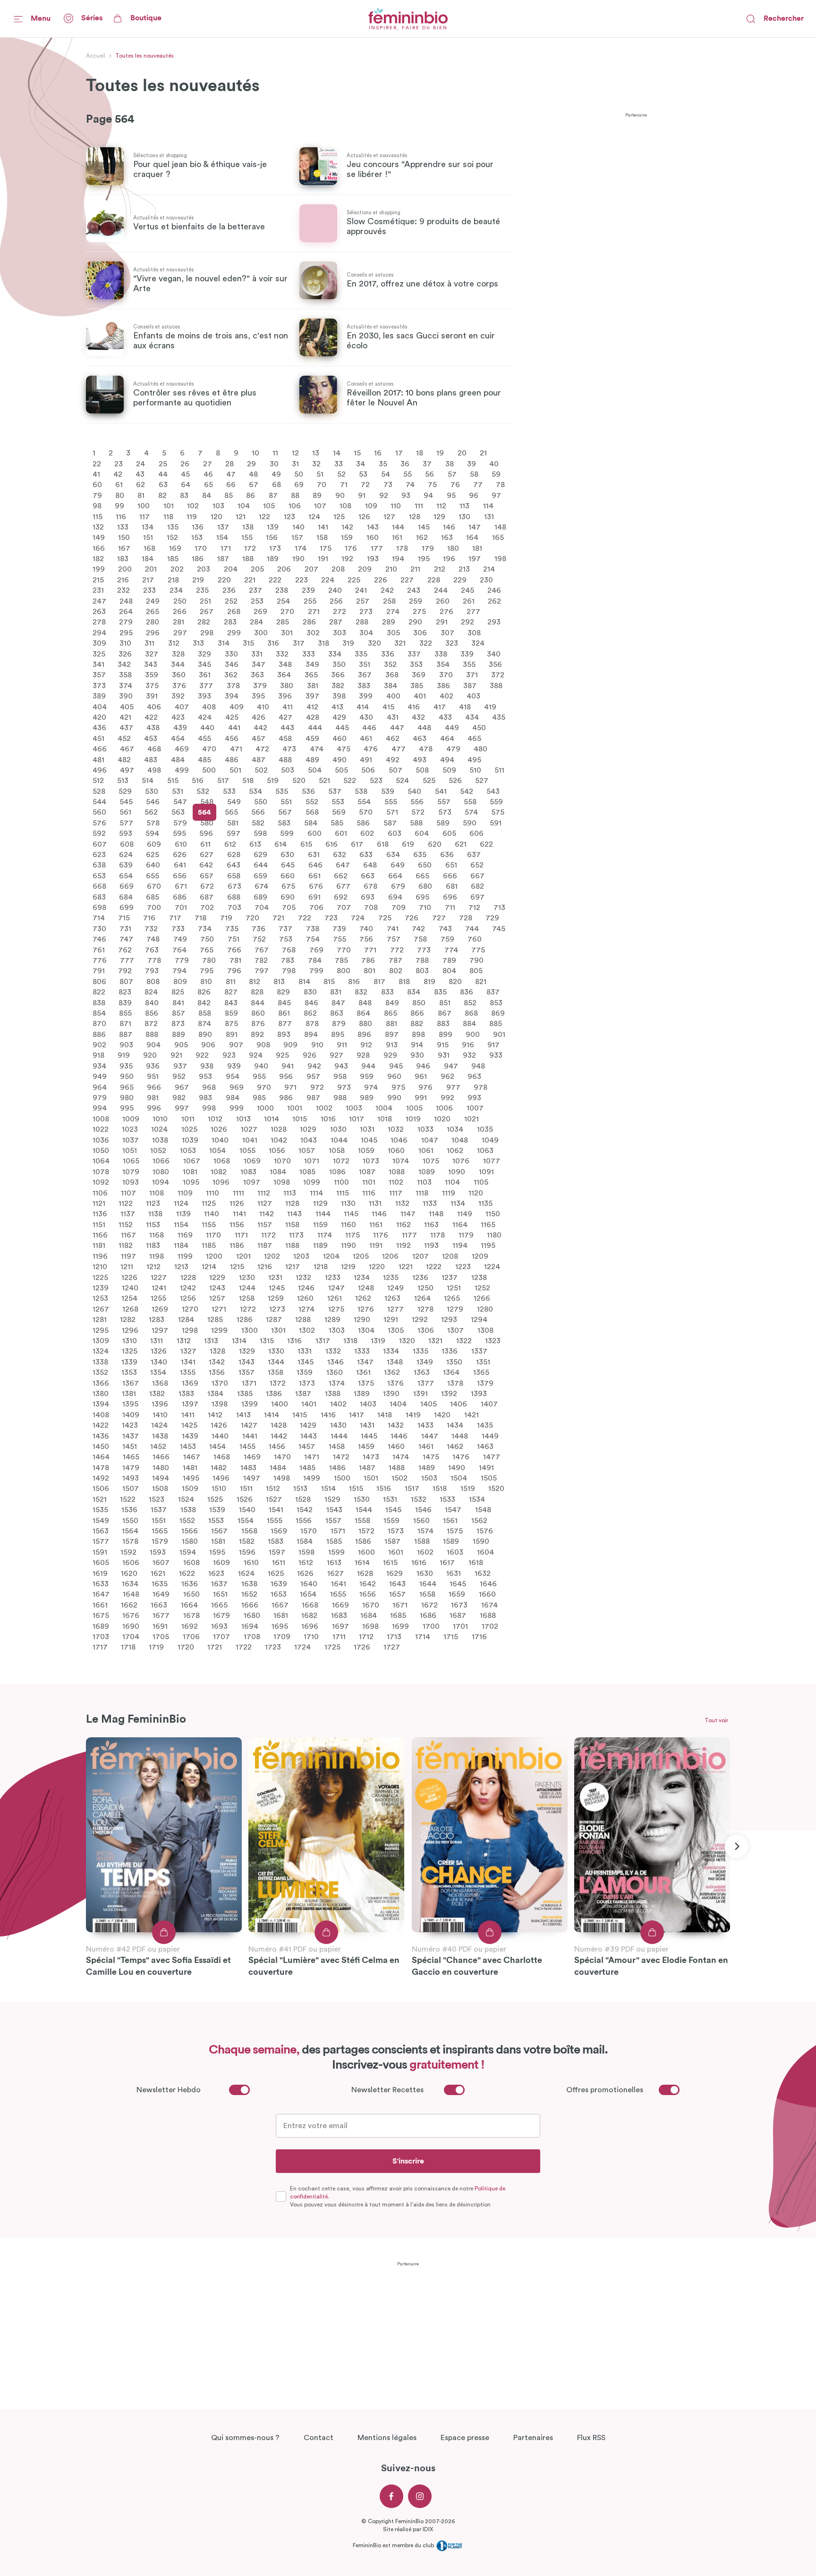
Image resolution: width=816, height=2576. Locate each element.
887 (126, 1034)
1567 (219, 1531)
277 (473, 612)
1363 (422, 1372)
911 (342, 1045)
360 (179, 675)
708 (371, 908)
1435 (485, 1425)
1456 (277, 1447)
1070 (282, 1161)
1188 (292, 1246)
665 (422, 876)
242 (387, 590)
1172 (268, 1235)
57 (452, 474)
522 (350, 781)
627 (207, 855)
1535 (100, 1510)
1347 (365, 1362)
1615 (390, 1563)
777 (127, 960)
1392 (449, 1394)
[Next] (736, 1846)
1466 (161, 1457)
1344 (276, 1362)
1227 (159, 1277)
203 (204, 569)
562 (151, 812)
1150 (493, 1214)
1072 (341, 1161)
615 (306, 844)
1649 (161, 1594)
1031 (367, 1129)
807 (126, 981)
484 (178, 759)
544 (99, 802)
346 (232, 665)
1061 (426, 1151)
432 (418, 717)
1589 (451, 1541)
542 (467, 791)
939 (234, 1066)
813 (279, 981)
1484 (278, 1467)
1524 (186, 1499)
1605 (101, 1563)
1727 (392, 1647)
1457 (307, 1447)
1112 (264, 1193)
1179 (466, 1235)
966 (154, 1087)
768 (289, 950)
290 (415, 622)
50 (299, 474)
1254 (129, 1298)
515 (173, 781)
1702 (490, 1626)
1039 (190, 1140)
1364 (451, 1372)
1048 (460, 1140)
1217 (293, 1267)
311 (149, 643)
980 (127, 1098)
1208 (450, 1256)
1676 (131, 1616)
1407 (489, 1404)
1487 (367, 1467)
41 (96, 474)
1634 (130, 1584)
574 (471, 812)
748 (153, 939)
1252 (482, 1288)
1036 (101, 1140)
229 (460, 580)
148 (500, 527)
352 (390, 665)
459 (312, 738)
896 (364, 1034)
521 (324, 781)
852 (470, 1002)
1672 (429, 1605)
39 (472, 463)
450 (479, 728)
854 (99, 1013)
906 (208, 1045)
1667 (280, 1605)
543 (493, 791)
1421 (472, 1414)
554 (364, 802)
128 (415, 516)
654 (126, 876)
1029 (308, 1129)
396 (285, 696)
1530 (362, 1499)
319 (348, 643)
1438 (160, 1436)
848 (365, 1002)
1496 (221, 1478)
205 (257, 569)
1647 (101, 1594)
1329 (247, 1351)
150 (124, 538)
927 (336, 1055)
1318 (350, 1341)
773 (424, 950)
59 (496, 474)
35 (383, 463)
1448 (460, 1436)
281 (178, 622)
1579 (160, 1541)
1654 (308, 1594)
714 (99, 918)
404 (100, 707)
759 (447, 939)
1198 (157, 1256)
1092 (101, 1182)
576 (99, 823)
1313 (211, 1341)
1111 (238, 1193)
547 (180, 802)
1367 (131, 1383)
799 (316, 971)
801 (370, 971)
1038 (160, 1140)
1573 (396, 1531)
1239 (101, 1288)
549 (234, 802)
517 (223, 781)
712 (474, 908)
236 (229, 590)
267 (207, 612)
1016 (328, 1119)
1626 (305, 1573)
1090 (457, 1171)
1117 (396, 1193)
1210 (100, 1267)
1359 (305, 1372)
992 (447, 1098)
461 (366, 738)
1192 (404, 1246)
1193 (431, 1246)
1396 (160, 1404)
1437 (131, 1436)
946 (423, 1066)
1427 (249, 1425)
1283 (157, 1320)
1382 (157, 1394)
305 (393, 632)
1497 (252, 1478)
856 (152, 1013)
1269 (160, 1309)
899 (446, 1034)
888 (152, 1034)
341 (98, 665)
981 (153, 1098)
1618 (476, 1563)
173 (275, 548)
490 (340, 759)
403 (473, 696)
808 (153, 981)
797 (262, 971)
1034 (455, 1129)
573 (445, 812)
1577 (101, 1541)
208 (338, 569)
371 (472, 675)
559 (496, 802)
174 (301, 548)
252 (231, 601)
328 (178, 654)
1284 (186, 1320)
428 (313, 717)
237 (255, 590)
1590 (481, 1541)
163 (447, 538)
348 (285, 665)
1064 (101, 1161)
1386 (274, 1394)
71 (344, 485)
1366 (101, 1383)
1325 (130, 1351)
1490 (457, 1467)
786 (368, 960)
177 (377, 548)
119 (192, 516)
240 (335, 590)
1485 (307, 1467)
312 (174, 643)
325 (99, 654)
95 (451, 495)
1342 (217, 1362)
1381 (129, 1394)
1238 (479, 1277)
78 (500, 485)
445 (342, 728)
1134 (458, 1204)
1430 (338, 1425)
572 (418, 812)
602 (367, 833)
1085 (307, 1171)
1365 (481, 1372)
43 (140, 474)
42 (118, 474)
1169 (185, 1235)
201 (151, 569)
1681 (281, 1616)
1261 (335, 1298)
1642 (368, 1584)
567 (285, 812)
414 (363, 707)
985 (259, 1098)
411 (288, 707)
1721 (215, 1647)
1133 (430, 1204)
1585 (334, 1541)
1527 (274, 1499)
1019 (413, 1119)
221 (250, 580)
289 (389, 622)
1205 (361, 1256)
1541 (276, 1510)
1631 (454, 1573)
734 (205, 928)
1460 (396, 1447)
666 (450, 876)
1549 (101, 1520)
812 (255, 981)
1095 (191, 1182)
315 (248, 643)
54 (386, 474)
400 (393, 696)
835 (440, 992)
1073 (371, 1161)
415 (388, 707)
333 (309, 654)
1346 (336, 1362)
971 (290, 1087)
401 (420, 696)
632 (340, 855)
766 (234, 950)
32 (316, 463)
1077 (492, 1161)
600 (314, 833)
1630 (425, 1573)
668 (99, 886)
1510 (219, 1489)
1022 (101, 1129)
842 (204, 1002)
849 (392, 1002)
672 (207, 886)
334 (335, 654)
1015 (300, 1119)
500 (209, 770)
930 (417, 1055)
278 (99, 622)
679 (398, 886)
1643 (397, 1584)
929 (390, 1055)
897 (392, 1034)
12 (295, 453)
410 (263, 707)
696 (450, 897)
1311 (157, 1341)
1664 (189, 1605)
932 (469, 1055)
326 (125, 654)
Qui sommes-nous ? (245, 2438)
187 (223, 559)
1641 (339, 1584)
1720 (186, 1647)
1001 (295, 1108)
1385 (245, 1394)
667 (477, 876)
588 (416, 823)
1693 (219, 1626)
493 (420, 759)
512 (98, 781)
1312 (184, 1341)
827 (231, 992)
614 (280, 844)
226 (381, 580)
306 (420, 632)
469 (182, 749)
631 (314, 855)
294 (99, 632)
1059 (366, 1151)
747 (126, 939)
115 (98, 516)
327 (152, 654)
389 (99, 696)
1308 (485, 1330)
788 (422, 960)
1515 (356, 1489)
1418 (385, 1414)
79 (97, 495)
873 (178, 1024)
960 (394, 1077)
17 (399, 453)
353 (416, 665)
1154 (181, 1224)
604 (422, 833)
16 (378, 453)
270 (287, 612)
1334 (391, 1351)
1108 (157, 1193)
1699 (400, 1626)
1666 (250, 1605)
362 (231, 675)
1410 (160, 1414)
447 (397, 728)
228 (434, 580)
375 (152, 685)
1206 (390, 1256)
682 (477, 886)
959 (367, 1077)
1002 (324, 1108)
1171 (241, 1235)
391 (152, 696)
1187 (265, 1246)
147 (475, 527)
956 (286, 1077)
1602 (425, 1552)
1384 (215, 1394)
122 (264, 516)
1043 (309, 1140)
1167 (128, 1235)
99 (119, 506)
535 (282, 791)
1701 (460, 1626)
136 (198, 527)
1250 (425, 1288)
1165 (488, 1224)
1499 (312, 1478)
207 (311, 569)
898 (418, 1034)
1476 (461, 1457)
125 (339, 516)
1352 (100, 1372)
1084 (278, 1171)
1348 (395, 1362)
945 (396, 1066)
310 (125, 643)
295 (126, 632)
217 (148, 580)
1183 (153, 1246)
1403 (368, 1404)
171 (226, 548)
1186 (237, 1246)
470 (209, 749)
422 (151, 717)
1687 (458, 1616)
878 (312, 1024)
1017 (357, 1119)
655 (153, 876)
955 (259, 1077)
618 (383, 844)
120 (217, 516)
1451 (130, 1447)
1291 (391, 1320)
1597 (277, 1552)
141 (323, 527)
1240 (130, 1288)
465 (474, 738)
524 (402, 781)
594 (152, 833)
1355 (188, 1372)
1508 (160, 1489)
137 (223, 527)
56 (429, 474)
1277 (395, 1309)
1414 (272, 1414)
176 (351, 548)
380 (287, 685)
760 (475, 939)
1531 (390, 1499)
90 (340, 495)
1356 (217, 1372)
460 (340, 738)
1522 (128, 1499)
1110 (212, 1193)
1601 (396, 1552)
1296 (130, 1330)
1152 (126, 1224)
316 (273, 643)
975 (398, 1087)
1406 (459, 1404)
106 (295, 506)
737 (285, 928)
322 (426, 643)
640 (153, 865)
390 (126, 696)
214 (489, 569)
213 (464, 569)
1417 (357, 1414)
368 (392, 675)
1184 (181, 1246)
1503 (429, 1478)
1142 (267, 1214)
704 (262, 908)
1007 (475, 1108)
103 (218, 506)
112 (441, 506)
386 (443, 685)
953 (205, 1077)
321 (400, 643)
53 (363, 474)
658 (234, 876)
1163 (431, 1224)
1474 (401, 1457)
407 (182, 707)
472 (262, 749)
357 (99, 675)
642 (206, 865)
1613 (334, 1563)
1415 (300, 1414)
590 (470, 823)
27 (208, 463)
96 (474, 495)
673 (234, 886)
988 (340, 1098)
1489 (427, 1467)
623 (99, 855)
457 (259, 738)
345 (204, 665)
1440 (220, 1436)
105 (269, 506)
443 (287, 728)
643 (234, 865)
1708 (252, 1637)
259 (416, 601)
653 (99, 876)
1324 (101, 1351)
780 (209, 960)
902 (99, 1045)
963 (474, 1077)
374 (126, 685)
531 (178, 791)
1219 (348, 1267)
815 (329, 981)
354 (443, 665)
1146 (379, 1214)
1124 (181, 1204)
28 (229, 463)
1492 (101, 1478)
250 (180, 601)
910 (317, 1045)
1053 (188, 1151)
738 (313, 928)
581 (233, 823)
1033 (425, 1129)
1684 (369, 1616)
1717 (100, 1647)
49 (276, 474)
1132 (402, 1204)
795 (207, 971)
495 (474, 759)
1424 (159, 1425)
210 (391, 569)
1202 (272, 1256)
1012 (215, 1119)
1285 (215, 1320)
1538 (188, 1510)
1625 (276, 1573)
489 (312, 759)
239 (308, 590)
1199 (185, 1256)
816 (354, 981)
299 (234, 632)
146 (449, 527)
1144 (323, 1214)
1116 (369, 1193)
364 (284, 675)
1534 (477, 1499)
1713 (394, 1637)
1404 (398, 1404)
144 (398, 527)
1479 (131, 1467)
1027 (249, 1129)
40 (494, 463)
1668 (310, 1605)
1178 (438, 1235)
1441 (250, 1436)
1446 (399, 1436)
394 (232, 696)
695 (422, 897)
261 (469, 601)
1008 (101, 1119)
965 (127, 1087)
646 (315, 865)
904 (153, 1045)
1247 (336, 1288)
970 (264, 1087)
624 (126, 855)
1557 (333, 1520)
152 (172, 538)
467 (127, 749)
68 (276, 485)
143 (373, 527)
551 (286, 802)
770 (344, 950)
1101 (369, 1182)
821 (481, 981)
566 (258, 812)
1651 (220, 1594)
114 (488, 506)
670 (154, 886)
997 (182, 1108)
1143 (294, 1214)
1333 (362, 1351)
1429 (308, 1425)
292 (467, 622)
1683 (339, 1616)
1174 (325, 1235)
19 (440, 453)
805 (476, 971)
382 (338, 685)
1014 (272, 1119)
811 (231, 981)
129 (439, 516)
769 (316, 950)
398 (339, 696)
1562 (479, 1520)
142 (347, 527)
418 (465, 707)
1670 (371, 1605)
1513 (300, 1489)
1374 (337, 1383)
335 (361, 654)
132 (98, 527)
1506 (101, 1489)
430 (366, 717)
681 (452, 886)
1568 (249, 1531)
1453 (188, 1447)
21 (483, 453)
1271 (219, 1309)
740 (366, 928)
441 (234, 728)
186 (198, 559)
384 (391, 685)
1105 (481, 1182)
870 (99, 1024)
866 (417, 1013)
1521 (100, 1499)
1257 (217, 1298)
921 (176, 1055)
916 (468, 1045)
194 (398, 559)
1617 (447, 1563)
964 (100, 1087)
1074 (401, 1161)
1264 (422, 1298)
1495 (191, 1478)
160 (373, 538)
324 (478, 643)
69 (299, 485)
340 (494, 654)
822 (99, 992)
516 (198, 781)
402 (446, 696)
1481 (190, 1467)
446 (369, 728)
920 (150, 1055)
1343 (246, 1362)
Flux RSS (591, 2438)
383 (364, 685)
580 (207, 823)
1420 (442, 1414)
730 (99, 928)
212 (440, 569)
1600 (366, 1552)
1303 (337, 1330)
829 (283, 992)
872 (151, 1024)
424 (205, 717)
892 (257, 1034)
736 (259, 928)
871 (125, 1024)
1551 (159, 1520)
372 (498, 675)
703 (234, 908)
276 (446, 612)
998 (209, 1108)
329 (204, 654)
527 (482, 781)
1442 (279, 1436)
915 (443, 1045)
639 (126, 865)
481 (98, 759)
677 (343, 886)
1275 (336, 1309)
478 (426, 749)
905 (181, 1045)
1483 (248, 1467)
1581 (218, 1541)
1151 (99, 1224)
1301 (278, 1330)
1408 (101, 1414)
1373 (307, 1383)
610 (181, 844)
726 (412, 918)
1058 (337, 1151)
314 (224, 643)
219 (198, 580)
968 (209, 1087)
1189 (320, 1246)
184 (148, 559)
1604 (485, 1552)
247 (99, 601)
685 (153, 897)
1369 (190, 1383)
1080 (161, 1171)
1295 (101, 1330)
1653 (279, 1594)
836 (467, 992)
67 (254, 485)
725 (385, 918)
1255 (158, 1298)
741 (393, 928)
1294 (479, 1320)
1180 (494, 1235)
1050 (101, 1151)
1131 (375, 1204)
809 (180, 981)
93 (406, 495)
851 (445, 1002)
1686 (428, 1616)
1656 (368, 1594)
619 (408, 844)
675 (288, 886)
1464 (101, 1457)
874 (204, 1024)
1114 (316, 1193)
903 (126, 1045)
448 (424, 728)
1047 (430, 1140)
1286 (245, 1320)
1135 (485, 1204)
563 (178, 812)
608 (127, 844)
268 (234, 612)
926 (310, 1055)
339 (467, 654)
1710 (311, 1637)
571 (392, 812)
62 (140, 485)
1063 (485, 1151)
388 (496, 685)
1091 (486, 1171)
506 (368, 770)
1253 (100, 1298)
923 (229, 1055)
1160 (348, 1224)
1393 (479, 1394)
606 (476, 833)
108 (345, 506)
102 (193, 506)
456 (232, 738)
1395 (130, 1404)
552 (312, 802)
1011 (188, 1119)
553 (338, 802)
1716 (479, 1637)
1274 (306, 1309)
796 (234, 971)
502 (261, 770)
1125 (209, 1204)
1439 (190, 1436)
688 (234, 897)
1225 (100, 1277)
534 (255, 791)
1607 (161, 1563)
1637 (219, 1584)
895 (338, 1034)
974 (371, 1087)
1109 (185, 1193)
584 (311, 823)
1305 (396, 1330)
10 (255, 453)
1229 (217, 1277)
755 (340, 939)
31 (295, 463)
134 (148, 527)
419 (490, 707)
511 (499, 770)
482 (124, 759)
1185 (209, 1246)
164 (472, 538)
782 (261, 960)
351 (365, 665)
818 (404, 981)
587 (390, 823)
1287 (274, 1320)
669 (127, 886)
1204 (331, 1256)
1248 (366, 1288)
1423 (130, 1425)
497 (127, 770)
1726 (362, 1647)
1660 (487, 1594)
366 (338, 675)
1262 (363, 1298)
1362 (392, 1372)
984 (233, 1098)
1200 (214, 1256)
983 (205, 1098)
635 (420, 855)
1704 (131, 1637)
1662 (129, 1605)
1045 (369, 1140)
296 (153, 632)
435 (499, 717)
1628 (365, 1573)
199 (99, 569)
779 (182, 960)
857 (178, 1013)
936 (153, 1066)
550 (261, 802)
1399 (250, 1404)
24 (140, 463)
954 (233, 1077)
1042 (279, 1140)
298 (207, 632)
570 (366, 812)
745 (499, 928)
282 (204, 622)
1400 (280, 1404)
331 (257, 654)
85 (229, 495)
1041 (250, 1140)
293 (494, 622)
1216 (265, 1267)
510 (475, 770)
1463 (485, 1447)
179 (428, 548)
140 (298, 527)
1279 (455, 1309)
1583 (276, 1541)
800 (344, 971)
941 (288, 1066)
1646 (488, 1584)
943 (341, 1066)
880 (365, 1024)
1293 (449, 1320)
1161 (376, 1224)
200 (125, 569)
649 (398, 865)
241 (361, 590)
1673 (459, 1605)
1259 (276, 1298)
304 (366, 632)
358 (125, 675)
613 (255, 844)
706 (316, 908)
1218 (321, 1267)
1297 (160, 1330)
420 (99, 717)
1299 (219, 1330)
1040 (220, 1140)
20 (462, 453)
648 (370, 865)
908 (263, 1045)
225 (354, 580)
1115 (343, 1193)
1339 (129, 1362)
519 (273, 781)
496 (100, 770)
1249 (395, 1288)
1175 (353, 1235)
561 (125, 812)
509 (449, 770)
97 (496, 495)
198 (500, 559)
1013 (243, 1119)
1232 (303, 1277)
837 (493, 992)
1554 (246, 1520)
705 (289, 908)
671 (181, 886)
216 (123, 580)
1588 (422, 1541)
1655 (338, 1594)
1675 (101, 1616)
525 (429, 781)
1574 (425, 1531)
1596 (247, 1552)
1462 (455, 1447)
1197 (128, 1256)
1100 (341, 1182)
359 (152, 675)
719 (226, 918)
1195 (488, 1246)
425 (232, 717)
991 (421, 1098)
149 (99, 538)
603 (395, 833)
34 (361, 463)
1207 (421, 1256)
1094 (161, 1182)
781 (235, 960)
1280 (485, 1309)
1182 (126, 1246)
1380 (101, 1394)
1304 (366, 1330)
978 (480, 1087)
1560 (421, 1520)
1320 (407, 1341)
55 (408, 474)
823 (125, 992)
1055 (247, 1151)
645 (288, 865)
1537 (159, 1510)
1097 (252, 1182)
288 (362, 622)
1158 (292, 1224)
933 (496, 1055)
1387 (303, 1394)
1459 (366, 1447)
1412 (215, 1414)
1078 (101, 1171)
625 (153, 855)
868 (471, 1013)
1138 (155, 1214)
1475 (431, 1457)
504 (315, 770)
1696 (310, 1626)
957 (313, 1077)
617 (357, 844)
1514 (328, 1489)
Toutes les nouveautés (144, 56)
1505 (489, 1478)
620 (435, 844)
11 (275, 453)
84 (207, 495)
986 (286, 1098)
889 (178, 1034)
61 (119, 485)
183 (123, 559)
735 (232, 928)
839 (125, 1002)
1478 (101, 1467)
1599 (336, 1552)
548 (207, 802)
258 (389, 601)
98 (97, 506)
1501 (371, 1478)
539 (388, 791)
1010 (160, 1119)
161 (397, 538)
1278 (425, 1309)
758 (420, 939)
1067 (192, 1161)
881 (391, 1024)
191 (323, 559)
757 (394, 939)
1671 (400, 1605)
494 (447, 759)
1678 (191, 1616)
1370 (220, 1383)
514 (148, 781)
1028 (279, 1129)
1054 (217, 1151)
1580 (190, 1541)
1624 (246, 1573)
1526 (245, 1499)
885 (496, 1024)
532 (203, 791)
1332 (333, 1351)
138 (248, 527)
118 (168, 516)
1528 (303, 1499)
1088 (397, 1171)
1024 (159, 1129)
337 (414, 654)
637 (474, 855)
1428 (279, 1425)
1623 (216, 1573)
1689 (101, 1626)
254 (283, 601)
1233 (333, 1277)
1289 (332, 1320)
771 (370, 950)
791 (99, 971)
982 (179, 1098)
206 (284, 569)
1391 (421, 1394)
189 (273, 559)
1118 (422, 1193)
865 (391, 1013)
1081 (190, 1171)
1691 (160, 1626)
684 (126, 897)
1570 (309, 1531)
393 (204, 696)
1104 (452, 1182)
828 (257, 992)
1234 (362, 1277)
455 (204, 738)
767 (262, 950)
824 (151, 992)
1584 (305, 1541)
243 (414, 590)
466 (100, 749)
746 (99, 939)
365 (311, 675)
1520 (496, 1489)
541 (441, 791)
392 (178, 696)
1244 (247, 1288)
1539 (217, 1510)
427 (285, 717)
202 (177, 569)
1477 (492, 1457)
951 (153, 1077)
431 (393, 717)
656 (180, 876)
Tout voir (716, 1720)
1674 (489, 1605)
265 (153, 612)
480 (480, 749)
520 (299, 781)
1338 (100, 1362)
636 (447, 855)
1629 (395, 1573)
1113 (290, 1193)
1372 (278, 1383)
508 (422, 770)
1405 (429, 1404)
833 (387, 992)
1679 (221, 1616)
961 (421, 1077)
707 (344, 908)
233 (149, 590)
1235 (391, 1277)
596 (206, 833)
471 (236, 749)
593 (126, 833)
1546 (423, 1510)
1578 (130, 1541)
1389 (362, 1394)
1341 (188, 1362)
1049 (490, 1140)
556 (417, 802)
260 (443, 601)
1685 (398, 1616)
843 (231, 1002)
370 (446, 675)
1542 (305, 1510)
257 (363, 601)
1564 (130, 1531)
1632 (483, 1573)
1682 (309, 1616)
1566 (190, 1531)
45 (185, 474)
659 (260, 876)
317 (299, 643)
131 (489, 516)
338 (441, 654)
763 (152, 950)
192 (347, 559)
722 (305, 918)
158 (322, 538)
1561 (450, 1520)
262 (494, 601)
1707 (221, 1637)
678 (370, 886)
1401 (309, 1404)
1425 (189, 1425)
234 (176, 590)
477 (399, 749)
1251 (454, 1288)
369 (419, 675)
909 (290, 1045)
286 (309, 622)
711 (450, 908)
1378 (455, 1383)
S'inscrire (408, 2161)
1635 (160, 1584)
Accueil (96, 56)
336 (388, 654)
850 (419, 1002)
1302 (307, 1330)
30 (274, 463)
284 (256, 622)
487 (259, 759)
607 (100, 844)
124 (314, 516)
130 (464, 516)
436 (99, 728)
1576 (485, 1531)
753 (286, 939)
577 (126, 823)
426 (259, 717)
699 (127, 908)
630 (287, 855)
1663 (159, 1605)
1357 (246, 1372)
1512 (273, 1489)
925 (282, 1055)
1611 (279, 1563)
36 (405, 463)
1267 (101, 1309)
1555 (275, 1520)
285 (283, 622)
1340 (159, 1362)
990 (394, 1098)
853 (496, 1002)
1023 (130, 1129)
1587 (392, 1541)
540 (414, 791)
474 (317, 749)
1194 (460, 1246)
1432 (396, 1425)
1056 (277, 1151)
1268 (130, 1309)
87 (273, 495)
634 (393, 855)
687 (207, 897)
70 (322, 485)
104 (244, 506)
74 (410, 485)
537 (335, 791)
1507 (131, 1489)
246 (494, 590)
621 (461, 844)
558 (470, 802)
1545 (393, 1510)
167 (124, 548)
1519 (468, 1489)
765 (207, 950)
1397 (190, 1404)
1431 (367, 1425)
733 (178, 928)
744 (472, 928)
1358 (276, 1372)
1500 (342, 1478)
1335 (421, 1351)
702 (207, 908)
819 (429, 981)
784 (315, 960)
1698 (370, 1626)
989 (367, 1098)
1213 (181, 1267)
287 (336, 622)
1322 (464, 1341)
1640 (309, 1584)
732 (151, 928)
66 (231, 485)
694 (395, 897)
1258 (247, 1298)
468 (154, 749)
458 (285, 738)
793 (152, 971)
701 (181, 908)
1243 (217, 1288)
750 (207, 939)
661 (314, 876)
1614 (362, 1563)
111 (419, 506)
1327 (188, 1351)
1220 (377, 1267)
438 (153, 728)
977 (453, 1087)
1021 (472, 1119)
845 (284, 1002)
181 (477, 548)
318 (323, 643)
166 (99, 548)
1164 (460, 1224)
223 (302, 580)
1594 (188, 1552)
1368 (160, 1383)
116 (121, 516)
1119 (449, 1193)
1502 (399, 1478)
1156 (237, 1224)
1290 (362, 1320)
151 (148, 538)
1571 (338, 1531)
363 (257, 675)
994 (100, 1108)
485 (204, 759)
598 (260, 833)
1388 (333, 1394)
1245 (277, 1288)
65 (208, 485)
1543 (334, 1510)
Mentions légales (387, 2438)
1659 (457, 1594)
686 (180, 897)
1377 (426, 1383)
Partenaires (533, 2438)
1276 (366, 1309)
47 (231, 474)
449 (452, 728)
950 (127, 1077)
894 (311, 1034)
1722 (244, 1647)
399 (366, 696)
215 (98, 580)
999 (237, 1108)
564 (204, 812)
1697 (340, 1626)
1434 (455, 1425)
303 (340, 632)
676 (316, 886)
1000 (265, 1108)
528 (99, 791)
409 (237, 707)
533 (229, 791)
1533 (447, 1499)
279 (126, 622)
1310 (130, 1341)
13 (316, 453)
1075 (431, 1161)
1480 (161, 1467)
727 (439, 918)
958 (340, 1077)
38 (450, 463)
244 (441, 590)
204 (231, 569)
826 (204, 992)
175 (326, 548)
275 (419, 612)
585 (337, 823)
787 (395, 960)
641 (180, 865)
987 (313, 1098)
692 (341, 897)
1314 (239, 1341)
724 (358, 918)
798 (289, 971)
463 (420, 738)
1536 (129, 1510)
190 (298, 559)
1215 (237, 1267)
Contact (319, 2438)
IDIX (428, 2529)
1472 (341, 1457)
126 (364, 516)
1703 (101, 1637)
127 (389, 516)
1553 (216, 1520)
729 (492, 918)
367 (365, 675)
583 (284, 823)
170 (201, 548)
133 (123, 527)
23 (119, 463)
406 (154, 707)
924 (256, 1055)
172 (250, 548)
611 (205, 844)
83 (184, 495)
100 (144, 506)
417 (440, 707)
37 (427, 463)
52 (341, 474)
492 (393, 759)
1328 (217, 1351)
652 (477, 865)
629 (260, 855)
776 (100, 960)
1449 (490, 1436)
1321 (435, 1341)
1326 (159, 1351)
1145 (351, 1214)
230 (486, 580)
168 (149, 548)
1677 (161, 1616)
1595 (217, 1552)
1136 (100, 1214)
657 (207, 876)
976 (425, 1087)
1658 (427, 1594)
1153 (153, 1224)
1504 (459, 1478)
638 (99, 865)
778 (154, 960)
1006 (444, 1108)
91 (362, 495)
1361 (363, 1372)
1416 (328, 1414)
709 (399, 908)
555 (391, 802)
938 (207, 1066)
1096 (221, 1182)
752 (259, 939)
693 (368, 897)
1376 (395, 1383)
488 (285, 759)
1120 (476, 1193)
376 (179, 685)
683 (99, 897)
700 (154, 908)
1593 (158, 1552)
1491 (486, 1467)
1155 (209, 1224)
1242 (188, 1288)
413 (337, 707)
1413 (243, 1414)
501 (235, 770)
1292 (420, 1320)
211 (415, 569)
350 (339, 665)
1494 (161, 1478)
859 (231, 1013)
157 (297, 538)
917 (493, 1045)
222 (275, 580)
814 (304, 981)
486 (232, 759)
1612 (306, 1563)
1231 (275, 1277)
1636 (190, 1584)
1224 (492, 1267)
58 (474, 474)
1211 (127, 1267)
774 (451, 950)
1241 (159, 1288)
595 (179, 833)
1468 (222, 1457)
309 (99, 643)
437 (126, 728)
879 (339, 1024)
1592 (128, 1552)
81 (141, 495)
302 (313, 632)
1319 (378, 1341)
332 (282, 654)
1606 (131, 1563)
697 (477, 897)
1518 (440, 1489)
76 (455, 485)
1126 (237, 1204)
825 (178, 992)
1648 (131, 1594)
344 (178, 665)
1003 (354, 1108)
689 (260, 897)
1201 (243, 1256)
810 (206, 981)
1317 (323, 1341)
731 (125, 928)
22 (97, 463)
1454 (217, 1447)
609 (154, 844)
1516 (384, 1489)
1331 (305, 1351)
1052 (158, 1151)
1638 (249, 1584)
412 (312, 707)
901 (499, 1034)
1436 (101, 1436)
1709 (282, 1637)
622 (486, 844)
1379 (485, 1383)
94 (428, 495)
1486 (337, 1467)
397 (312, 696)
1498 (282, 1478)
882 (417, 1024)
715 (124, 918)
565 (231, 812)
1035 (485, 1129)
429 (339, 717)
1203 (301, 1256)
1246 (306, 1288)
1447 (430, 1436)
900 (473, 1034)
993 (474, 1098)
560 (99, 812)
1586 (363, 1541)
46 (208, 474)
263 (99, 612)
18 (420, 453)
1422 (101, 1425)
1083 (248, 1171)
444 (315, 728)
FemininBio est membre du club (394, 2545)
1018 (385, 1119)
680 (425, 886)
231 (98, 590)
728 (466, 918)
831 (336, 992)
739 (339, 928)
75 (432, 485)
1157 (265, 1224)
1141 (239, 1214)
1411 (188, 1414)
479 (453, 749)
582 (258, 823)
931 (444, 1055)
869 (498, 1013)
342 (124, 665)
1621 (158, 1573)
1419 (413, 1414)
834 (414, 992)
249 (153, 601)
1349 (425, 1362)
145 (424, 527)
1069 (252, 1161)
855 (125, 1013)
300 (261, 632)
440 (207, 728)
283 (230, 622)
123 (289, 516)
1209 (480, 1256)
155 (247, 538)
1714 (423, 1637)
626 (180, 855)
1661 (100, 1605)
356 (495, 665)
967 (182, 1087)
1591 (100, 1552)
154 (222, 538)
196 (449, 559)
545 (126, 802)
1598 (306, 1552)
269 (260, 612)
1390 (391, 1394)
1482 (219, 1467)
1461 (426, 1447)
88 (295, 495)
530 (152, 791)
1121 (99, 1204)
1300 (250, 1330)
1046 (399, 1140)
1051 (130, 1151)
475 (344, 749)
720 (252, 918)
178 (402, 548)
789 (449, 960)
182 (98, 559)
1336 (450, 1351)
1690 (131, 1626)
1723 (273, 1647)
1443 (309, 1436)
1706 (191, 1637)
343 (151, 665)
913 (392, 1045)
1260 (305, 1298)
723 (331, 918)
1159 (320, 1224)
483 (151, 759)
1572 (366, 1531)
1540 (247, 1510)
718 (200, 918)
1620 (129, 1573)
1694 (250, 1626)
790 (476, 960)
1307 (455, 1330)
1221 (406, 1267)
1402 (338, 1404)
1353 (129, 1372)
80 (120, 495)
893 (284, 1034)
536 (308, 791)
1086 (337, 1171)
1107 (128, 1193)
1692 (190, 1626)
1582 (247, 1541)
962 (447, 1077)
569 (339, 812)
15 (357, 453)
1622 (187, 1573)
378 (233, 685)
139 (273, 527)
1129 (320, 1204)
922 (202, 1055)
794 (179, 971)
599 (287, 833)
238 (282, 590)
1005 (414, 1108)
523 (376, 781)
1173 (296, 1235)
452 (124, 738)
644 (261, 865)
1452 (158, 1447)
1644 (428, 1584)
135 (173, 527)
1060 (396, 1151)
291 (442, 622)
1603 (455, 1552)
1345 (306, 1362)
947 (451, 1066)
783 (288, 960)
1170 (213, 1235)
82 (162, 495)
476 (371, 749)
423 (178, 717)
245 (467, 590)
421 (125, 717)
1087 (367, 1171)
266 (180, 612)
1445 (369, 1436)
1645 (458, 1584)
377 (206, 685)
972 (317, 1087)
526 (455, 781)
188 (248, 559)
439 (180, 728)
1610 (251, 1563)
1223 (463, 1267)
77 (478, 485)
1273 (277, 1309)
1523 (157, 1499)
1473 (371, 1457)
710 (425, 908)
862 (310, 1013)
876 (258, 1024)
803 (422, 971)
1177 (409, 1235)
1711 (339, 1637)
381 (313, 685)
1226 (129, 1277)
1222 (434, 1267)
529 (125, 791)
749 (180, 939)
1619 (100, 1573)
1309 (101, 1341)
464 (447, 738)
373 (99, 685)
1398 (220, 1404)
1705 (161, 1637)
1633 (101, 1584)
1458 (337, 1447)
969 (237, 1087)
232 (123, 590)
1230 (247, 1277)
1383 (186, 1394)
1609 (221, 1563)
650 (425, 865)
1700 (431, 1626)
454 (178, 738)
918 (98, 1055)
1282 (128, 1320)
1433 (425, 1425)
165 (498, 538)
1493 (131, 1478)
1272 (248, 1309)
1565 (160, 1531)
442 (260, 728)
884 (469, 1024)
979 (100, 1098)
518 (248, 781)
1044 (339, 1140)
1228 (188, 1277)
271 (314, 612)
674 (261, 886)
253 (257, 601)
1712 (366, 1637)
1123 (153, 1204)
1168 (157, 1235)
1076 (461, 1161)
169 (175, 548)
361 (205, 675)
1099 (312, 1182)
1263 (392, 1298)
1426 (219, 1425)
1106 (100, 1193)
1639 (279, 1584)
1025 (189, 1129)
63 (163, 485)
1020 (442, 1119)
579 (180, 823)
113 (464, 506)
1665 (219, 1605)
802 (396, 971)
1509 (190, 1489)
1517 (412, 1489)
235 (202, 590)
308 (474, 632)
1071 (312, 1161)
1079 (131, 1171)
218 (173, 580)
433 (445, 717)
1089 (427, 1171)
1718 (128, 1647)
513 (123, 781)
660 (288, 876)
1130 (348, 1204)
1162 (404, 1224)
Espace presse (465, 2438)
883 (443, 1024)
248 (126, 601)
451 (98, 738)
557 (444, 802)
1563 (101, 1531)
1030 (338, 1129)
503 (288, 770)
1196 (100, 1256)
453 (151, 738)
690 (288, 897)
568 (312, 812)
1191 (376, 1246)
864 (363, 1013)
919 (124, 1055)
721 (278, 918)
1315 (267, 1341)
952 (179, 1077)
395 (258, 696)
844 (258, 1002)
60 (97, 485)
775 (478, 950)
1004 (384, 1108)
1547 (453, 1510)
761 (99, 950)
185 (173, 559)
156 (272, 538)
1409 (131, 1414)
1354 (158, 1372)
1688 (488, 1616)
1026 (219, 1129)
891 (232, 1034)
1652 (249, 1594)
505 (341, 770)
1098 (282, 1182)
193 (373, 559)
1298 (190, 1330)
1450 (101, 1447)
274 (393, 612)
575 (498, 812)
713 (499, 908)
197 (475, 559)
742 (418, 928)
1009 (131, 1119)
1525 (215, 1499)
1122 (126, 1204)
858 (205, 1013)
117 (144, 516)
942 (314, 1066)
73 (388, 485)
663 (368, 876)
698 (99, 908)
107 (320, 506)
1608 (191, 1563)
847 (338, 1002)
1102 (396, 1182)
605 (449, 833)
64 (186, 485)
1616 (419, 1563)
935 (126, 1066)
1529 (332, 1499)
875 (231, 1024)
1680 (252, 1616)
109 (371, 506)
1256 (188, 1298)
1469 (252, 1457)
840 (152, 1002)
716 (149, 918)
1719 (156, 1647)
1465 (131, 1457)
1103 (424, 1182)
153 (197, 538)
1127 (265, 1204)
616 (331, 844)
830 (310, 992)
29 (251, 463)
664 (395, 876)
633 (366, 855)
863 (337, 1013)
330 (231, 654)
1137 (128, 1214)
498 (154, 770)
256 (336, 601)
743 (445, 928)
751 (234, 939)
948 (478, 1066)
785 (341, 960)
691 (314, 897)
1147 (408, 1214)
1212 (153, 1267)
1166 (100, 1235)
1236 (420, 1277)
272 (340, 612)
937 (180, 1066)
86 (251, 495)
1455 (247, 1447)
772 (397, 950)
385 (417, 685)
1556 (304, 1520)
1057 (307, 1151)
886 (99, 1034)
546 (153, 802)
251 (205, 601)
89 (317, 495)
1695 (280, 1626)
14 (337, 453)
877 (285, 1024)
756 (366, 939)
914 (417, 1045)
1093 (131, 1182)
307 (447, 632)
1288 (303, 1320)
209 (365, 569)
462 (393, 738)
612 (230, 844)
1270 (190, 1309)
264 (126, 612)
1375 (366, 1383)
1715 (451, 1637)
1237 (450, 1277)
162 (422, 538)
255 (310, 601)
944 (368, 1066)
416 (414, 707)
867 (445, 1013)
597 (234, 833)
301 (287, 632)
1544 (364, 1510)
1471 (312, 1457)
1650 (191, 1594)
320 (374, 643)
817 (379, 981)
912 (366, 1045)
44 (163, 474)
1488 (397, 1467)
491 (366, 759)
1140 (212, 1214)
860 (258, 1013)
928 (363, 1055)
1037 (131, 1140)
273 (366, 612)
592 (99, 833)
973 (344, 1087)
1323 (493, 1341)
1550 (130, 1520)
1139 (183, 1214)
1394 (101, 1404)
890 (205, 1034)
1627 (336, 1573)
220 (224, 580)
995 (127, 1108)
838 (99, 1002)
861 (284, 1013)
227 (407, 580)
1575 (455, 1531)
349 (312, 665)
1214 (209, 1267)
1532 (419, 1499)
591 (496, 823)
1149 (465, 1214)
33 (339, 463)
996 (154, 1108)
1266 (482, 1298)
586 (363, 823)
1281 (100, 1320)
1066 (161, 1161)
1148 (436, 1214)
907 (236, 1045)
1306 (426, 1330)
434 (472, 717)
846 (311, 1002)
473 (289, 749)
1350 (454, 1362)
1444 (339, 1436)
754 (313, 939)
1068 (222, 1161)
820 (455, 981)
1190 (348, 1246)
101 (169, 506)
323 (452, 643)
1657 (397, 1594)
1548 (483, 1510)
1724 (302, 1647)
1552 (187, 1520)
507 (395, 770)
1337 (479, 1351)
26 (185, 463)
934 (99, 1066)
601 (341, 833)
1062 (455, 1151)
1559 (391, 1520)
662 (341, 876)
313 (198, 643)
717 (175, 918)
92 (384, 495)
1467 (192, 1457)
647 (343, 865)
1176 (381, 1235)
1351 (483, 1362)
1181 (99, 1246)
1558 (362, 1520)
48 (253, 474)
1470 (282, 1457)
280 (153, 622)
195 (424, 559)
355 (469, 665)
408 (209, 707)
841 (178, 1002)
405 (127, 707)
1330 (276, 1351)
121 (241, 516)
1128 (292, 1204)
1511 (246, 1489)
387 (470, 685)
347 (259, 665)
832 (361, 992)
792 (125, 971)
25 (163, 463)
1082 (219, 1171)
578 (153, 823)
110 (396, 506)
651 (451, 865)
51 (320, 474)
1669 (340, 1605)
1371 (249, 1383)
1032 (396, 1129)
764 (179, 950)
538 (361, 791)
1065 (131, 1161)
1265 (452, 1298)
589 (443, 823)
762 (125, 950)
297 (180, 632)
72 (365, 485)
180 (453, 548)
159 (347, 538)
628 (234, 855)
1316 (294, 1341)
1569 (279, 1531)
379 (260, 685)
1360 (335, 1372)
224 (328, 580)
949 (100, 1077)
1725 (332, 1647)
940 (261, 1066)
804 (449, 971)
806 (99, 981)
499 (182, 770)
